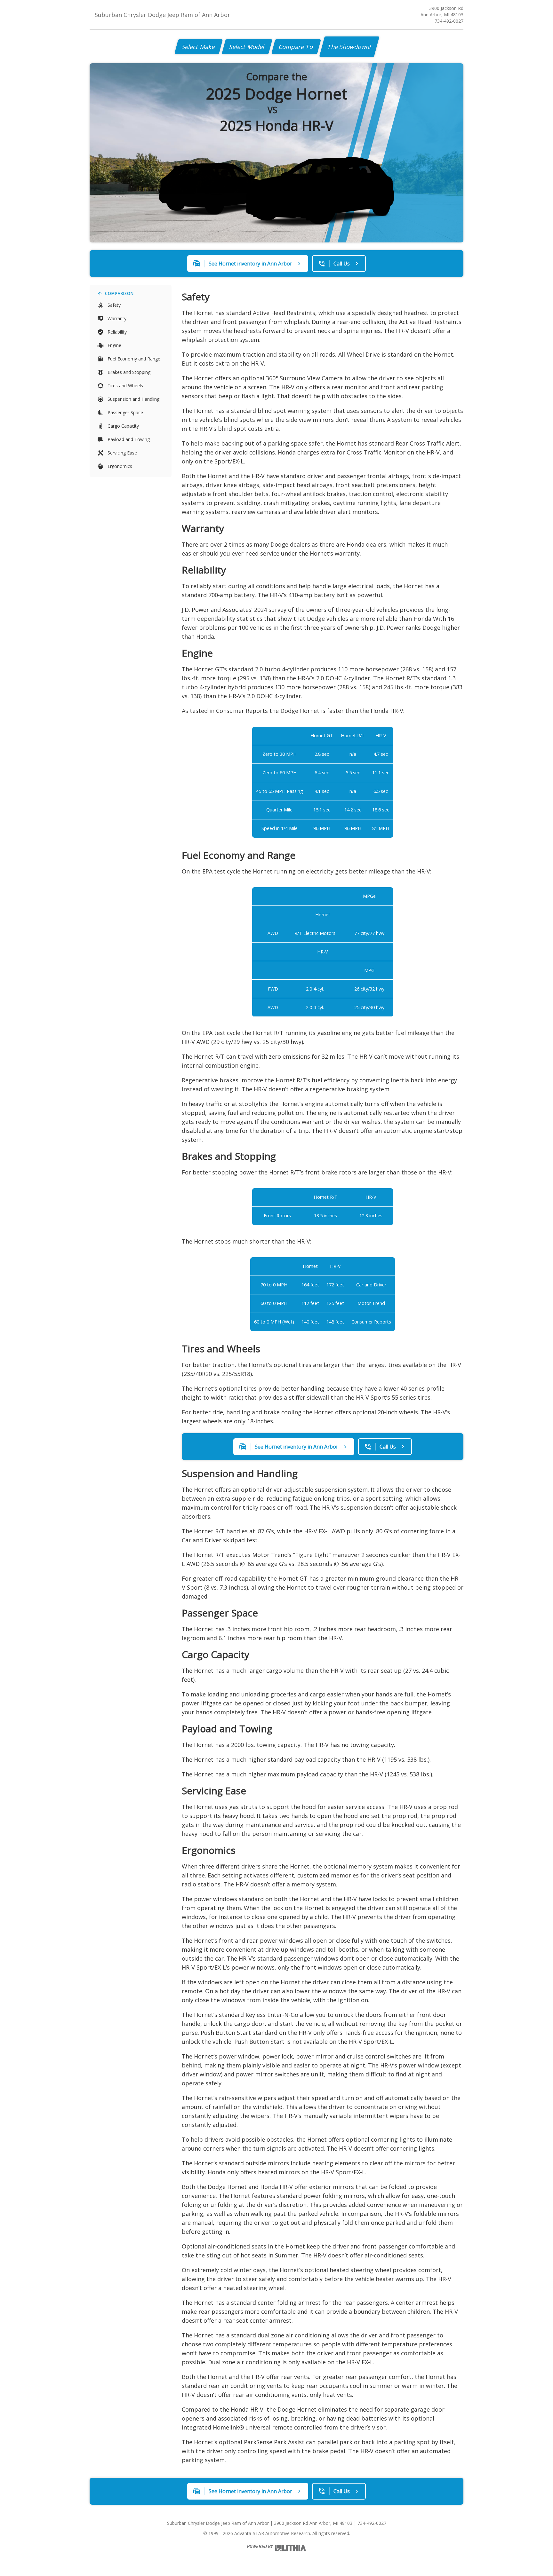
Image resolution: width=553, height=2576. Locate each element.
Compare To (296, 47)
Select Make (199, 47)
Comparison (119, 293)
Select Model (247, 47)
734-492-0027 (449, 21)
